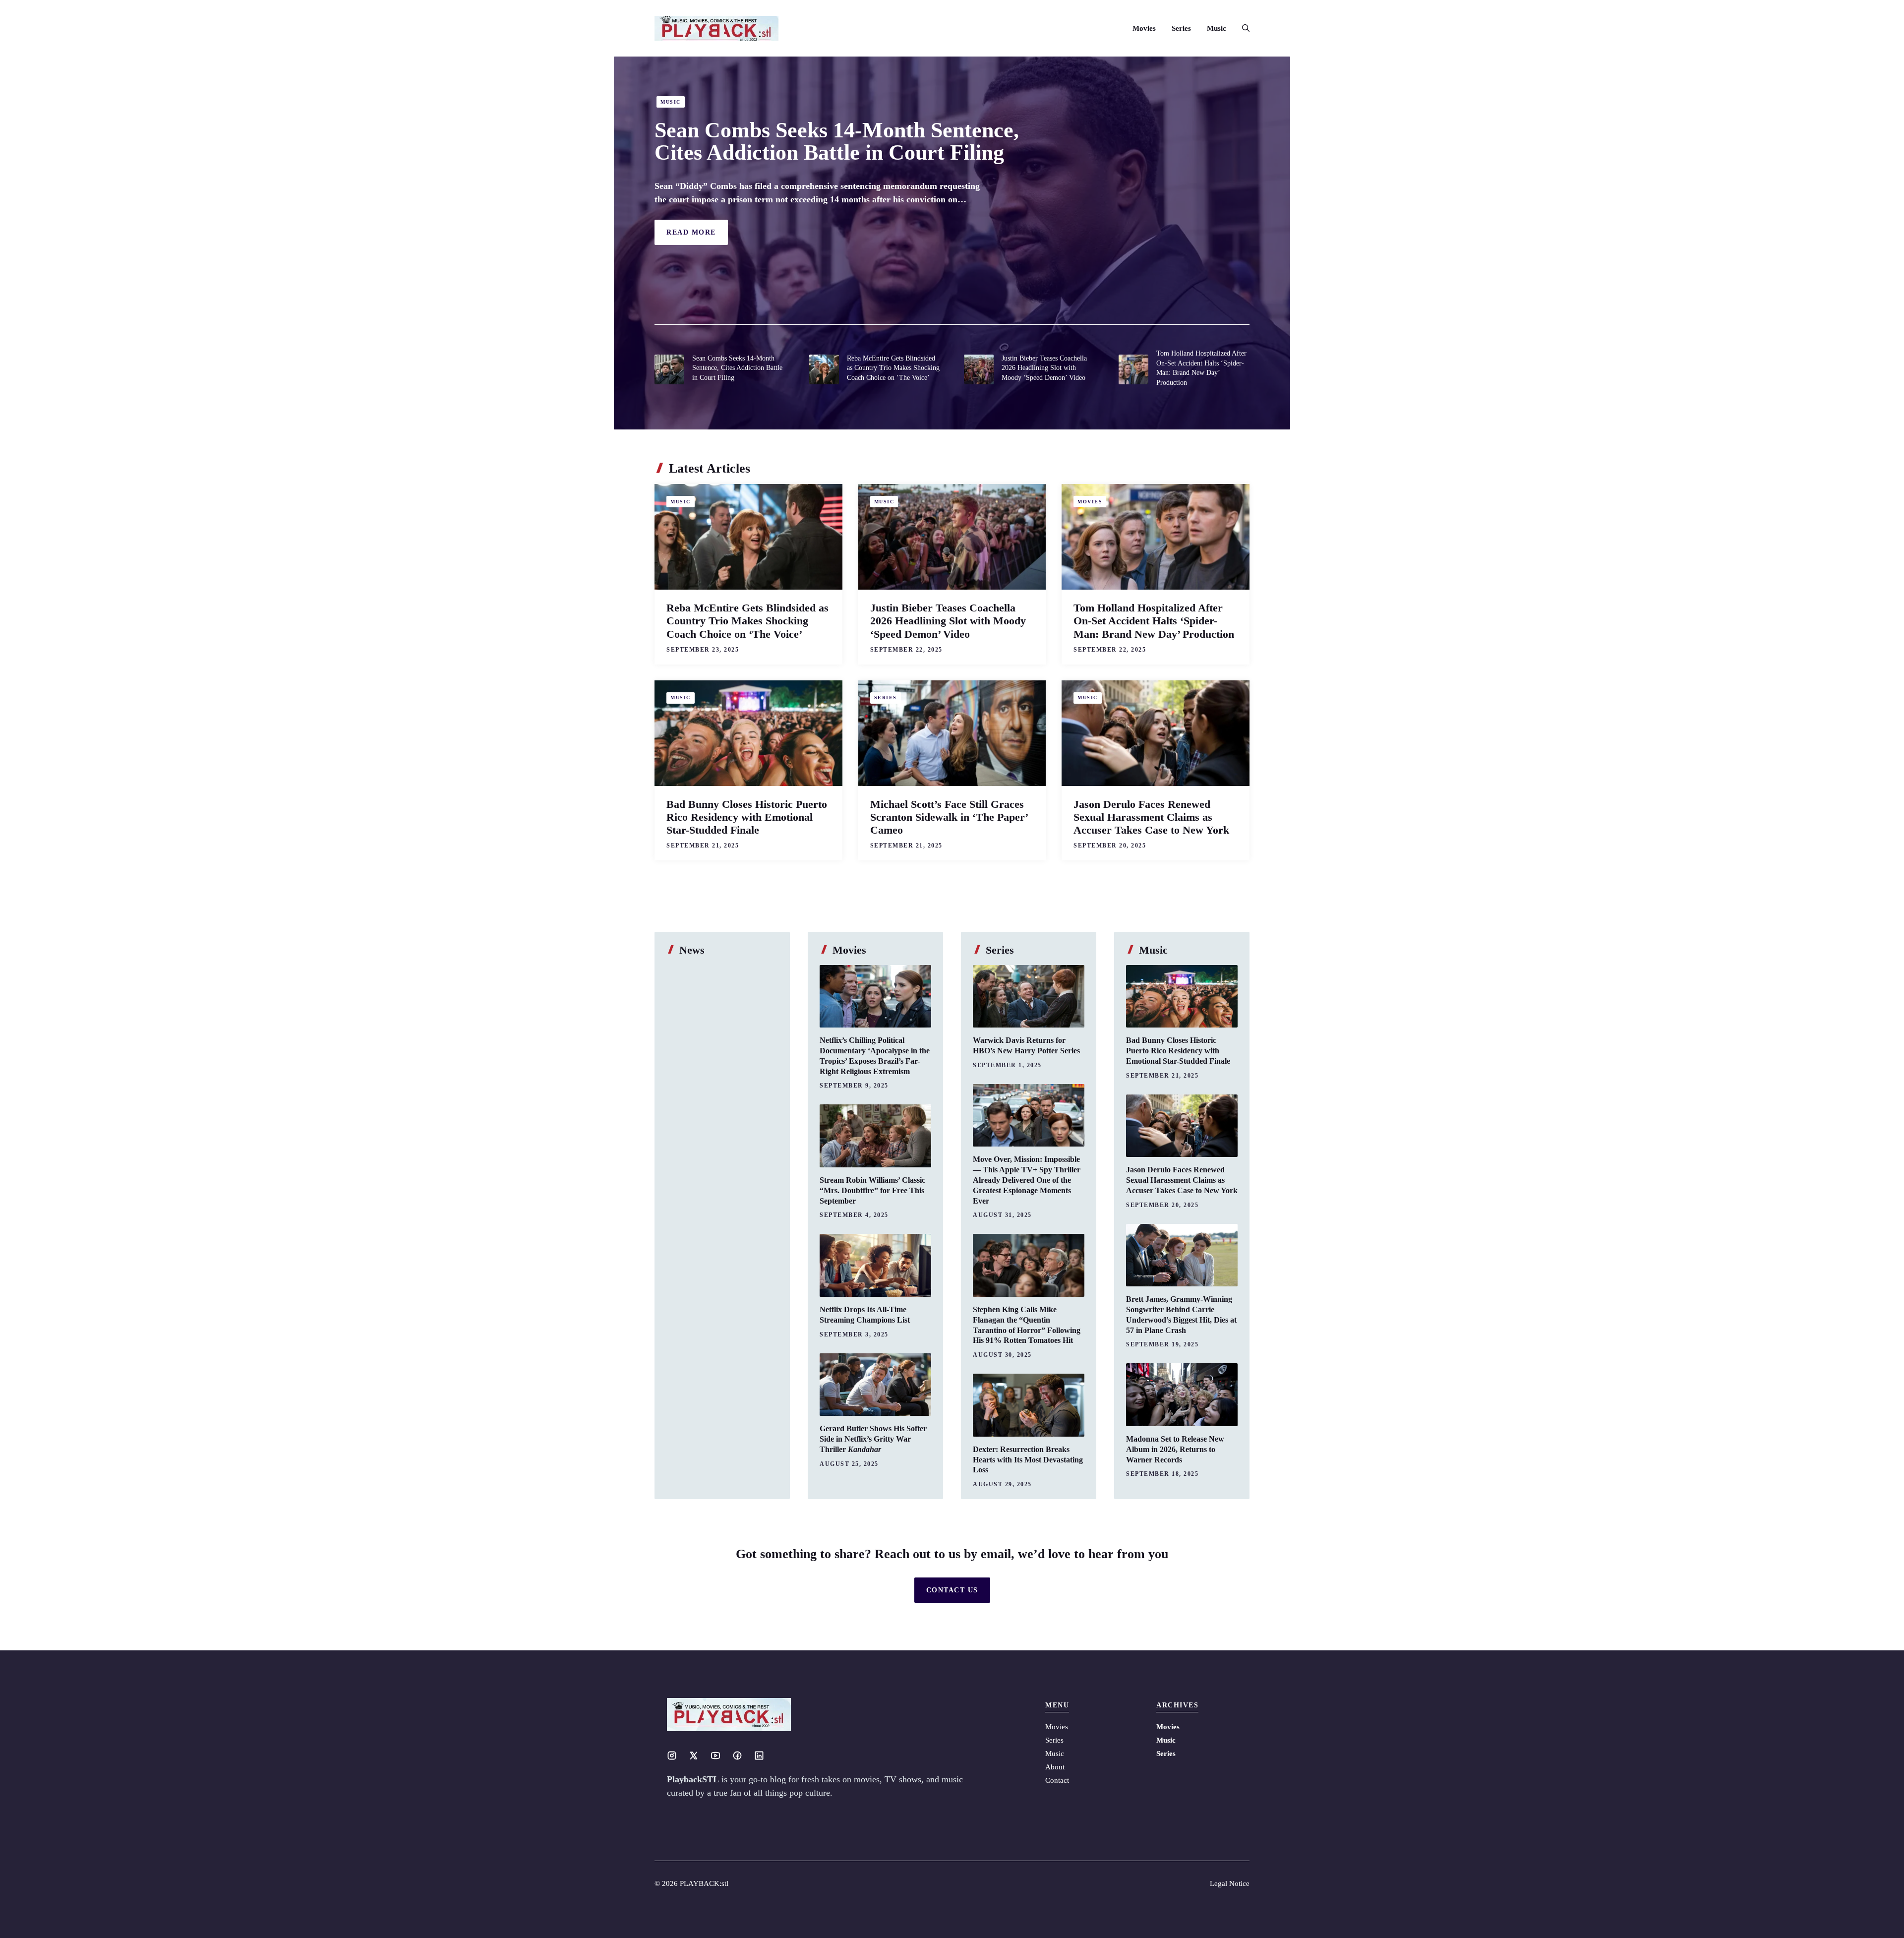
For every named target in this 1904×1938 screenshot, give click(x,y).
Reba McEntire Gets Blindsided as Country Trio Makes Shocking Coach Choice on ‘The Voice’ (893, 368)
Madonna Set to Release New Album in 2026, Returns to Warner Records (1175, 1449)
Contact (1057, 1780)
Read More (691, 232)
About (1055, 1767)
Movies (1144, 28)
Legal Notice (1230, 1883)
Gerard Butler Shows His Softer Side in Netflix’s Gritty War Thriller (873, 1439)
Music (1217, 28)
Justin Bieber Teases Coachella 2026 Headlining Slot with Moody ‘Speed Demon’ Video (1044, 368)
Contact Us (952, 1590)
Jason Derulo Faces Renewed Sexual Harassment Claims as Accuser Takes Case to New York (1151, 817)
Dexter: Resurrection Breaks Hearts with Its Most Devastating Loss (1028, 1460)
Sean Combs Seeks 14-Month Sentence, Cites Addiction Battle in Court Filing (837, 141)
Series (1181, 28)
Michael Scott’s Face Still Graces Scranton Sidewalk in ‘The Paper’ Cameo (949, 817)
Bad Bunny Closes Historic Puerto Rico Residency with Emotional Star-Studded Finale (747, 817)
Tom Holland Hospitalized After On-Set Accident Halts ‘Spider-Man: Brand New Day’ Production (1154, 621)
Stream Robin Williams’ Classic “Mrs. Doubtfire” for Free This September (872, 1190)
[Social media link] (672, 1756)
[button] (1242, 28)
